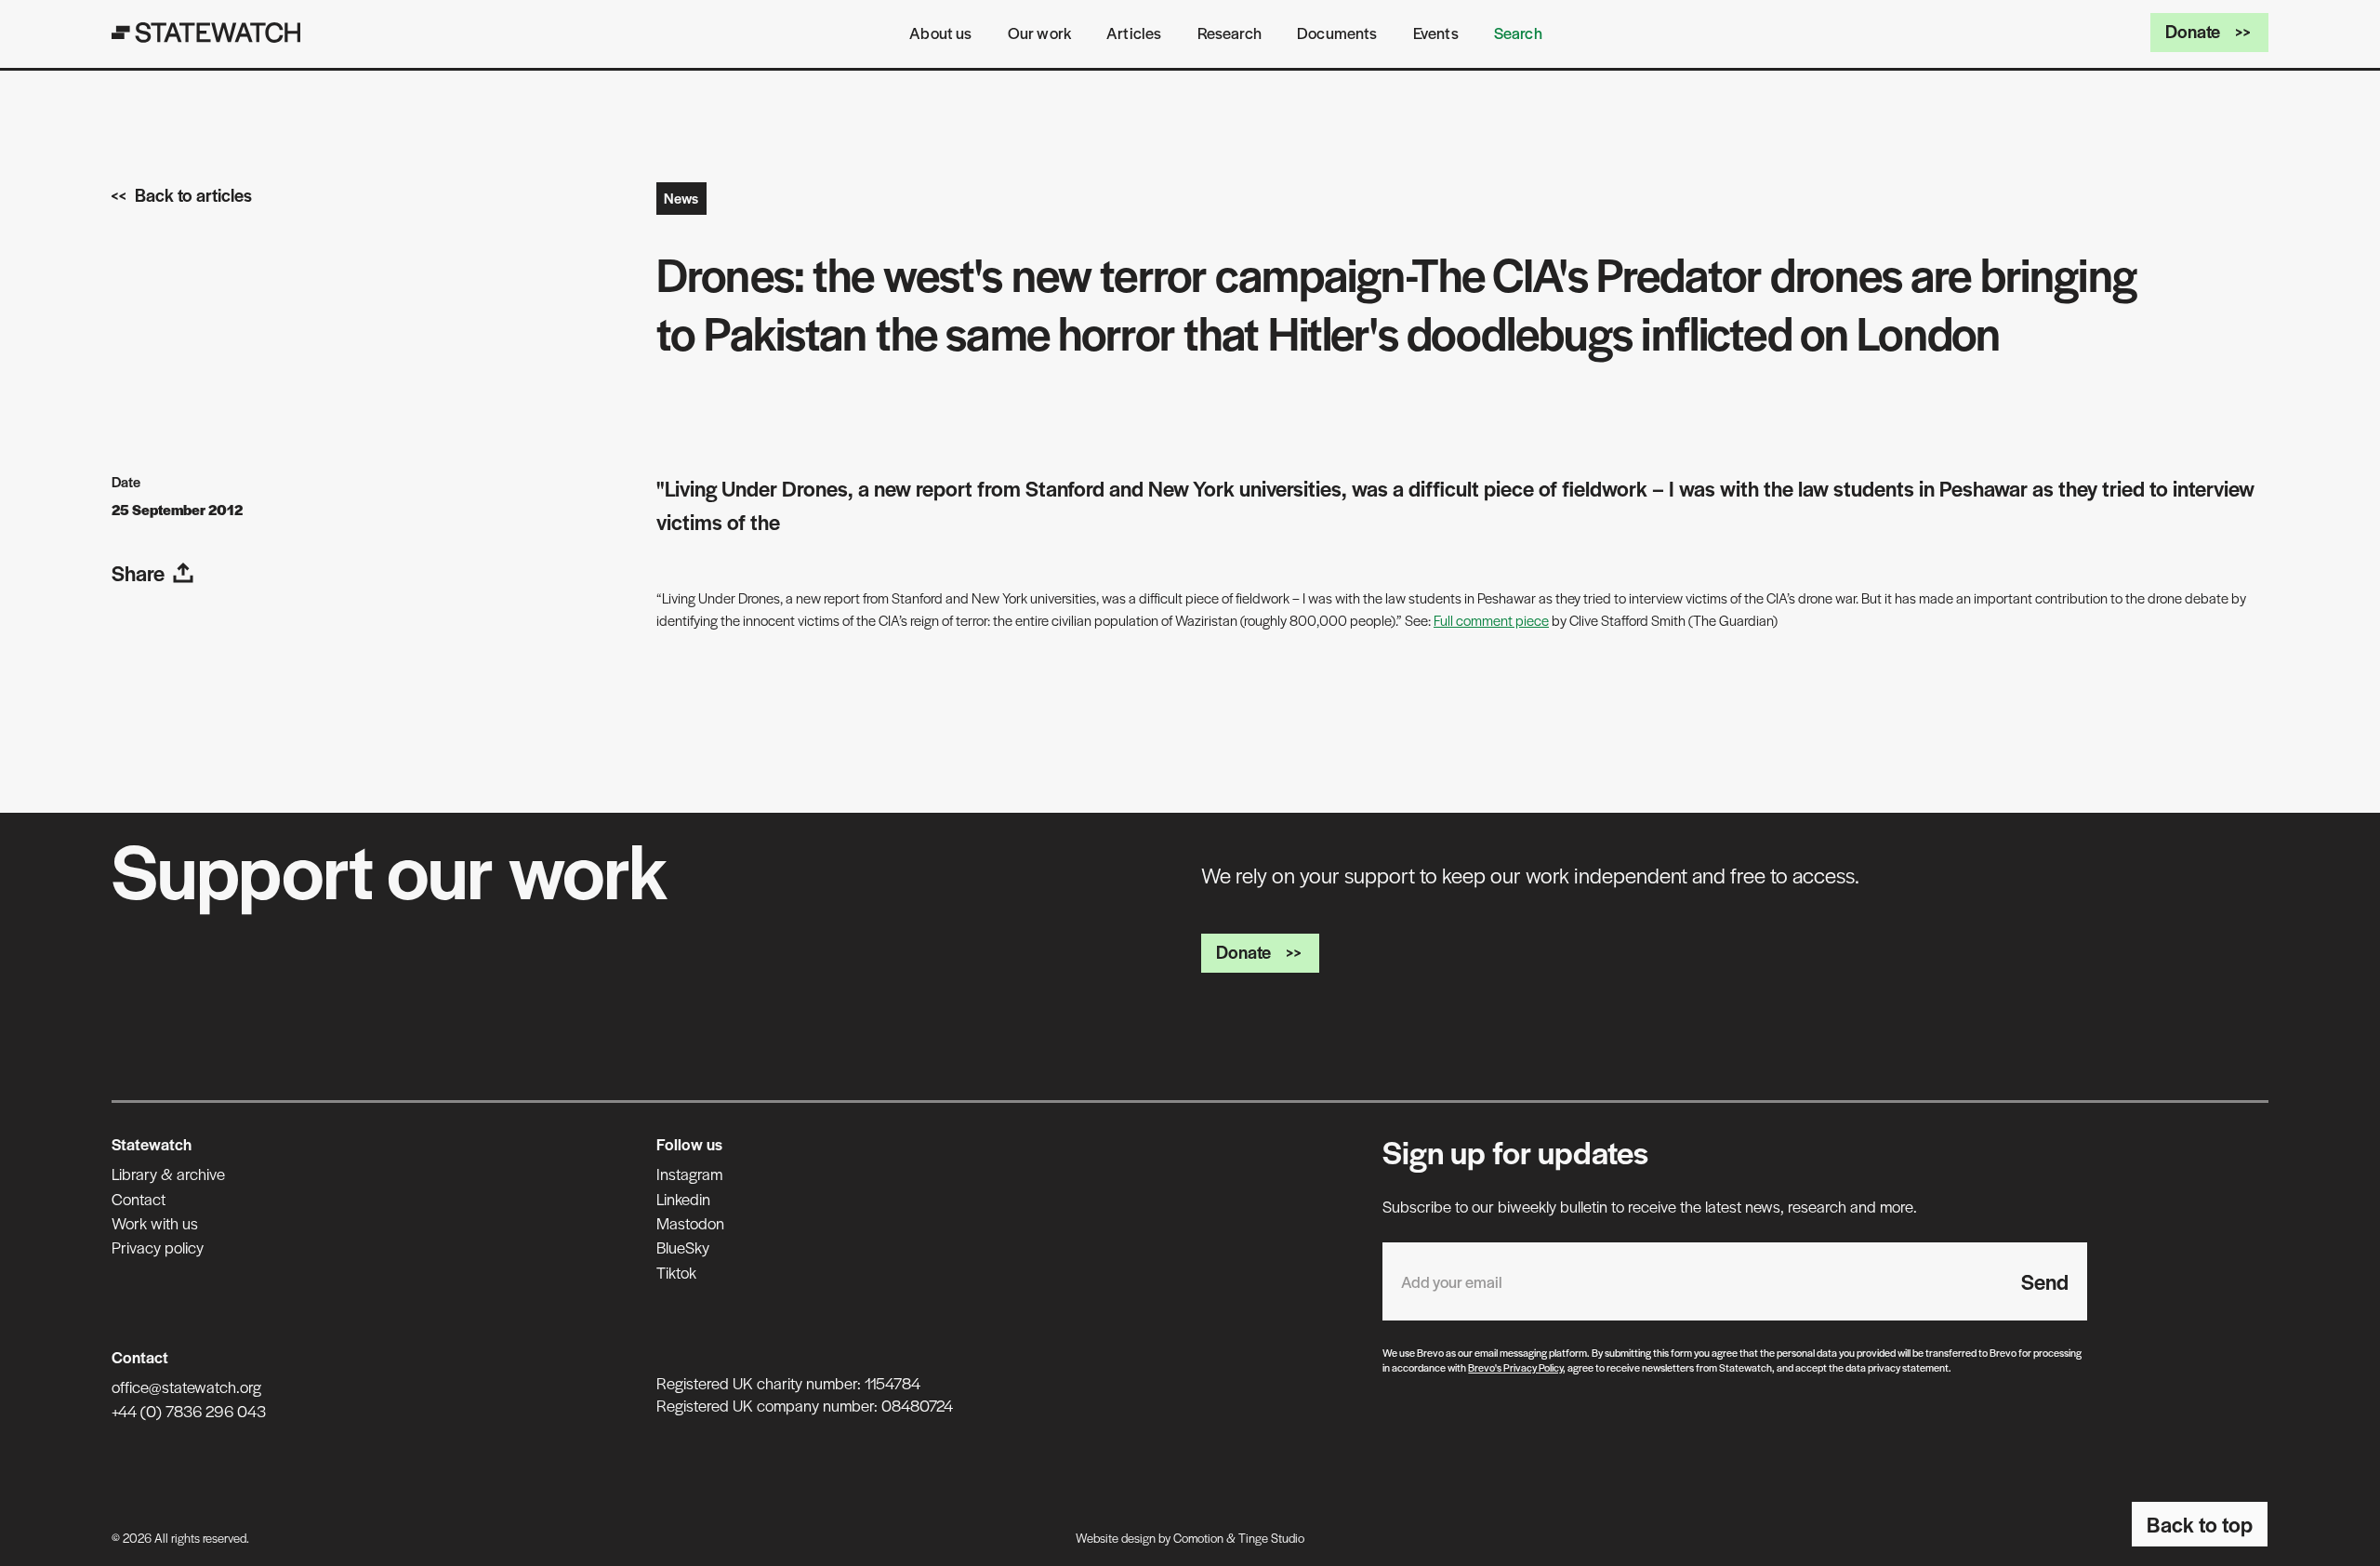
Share (138, 573)
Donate (2193, 31)
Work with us (155, 1223)
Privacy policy (158, 1247)
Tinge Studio (1271, 1538)
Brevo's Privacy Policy (1515, 1367)
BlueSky (683, 1247)
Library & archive (168, 1174)
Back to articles (193, 195)
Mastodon (690, 1223)
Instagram (689, 1174)
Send (2045, 1281)
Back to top (2200, 1524)
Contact (139, 1199)
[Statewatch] (206, 33)
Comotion (1198, 1538)
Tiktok (676, 1272)
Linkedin (683, 1199)
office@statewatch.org (186, 1387)
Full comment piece (1491, 620)
